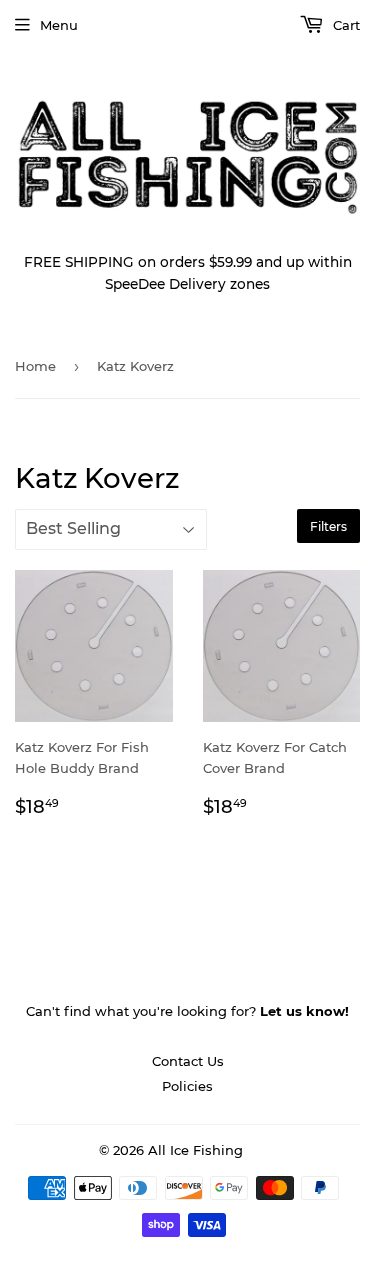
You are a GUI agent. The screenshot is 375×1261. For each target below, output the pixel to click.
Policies (187, 1086)
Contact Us (188, 1061)
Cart (344, 25)
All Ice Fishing (195, 1150)
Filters (328, 526)
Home (35, 366)
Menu (59, 25)
